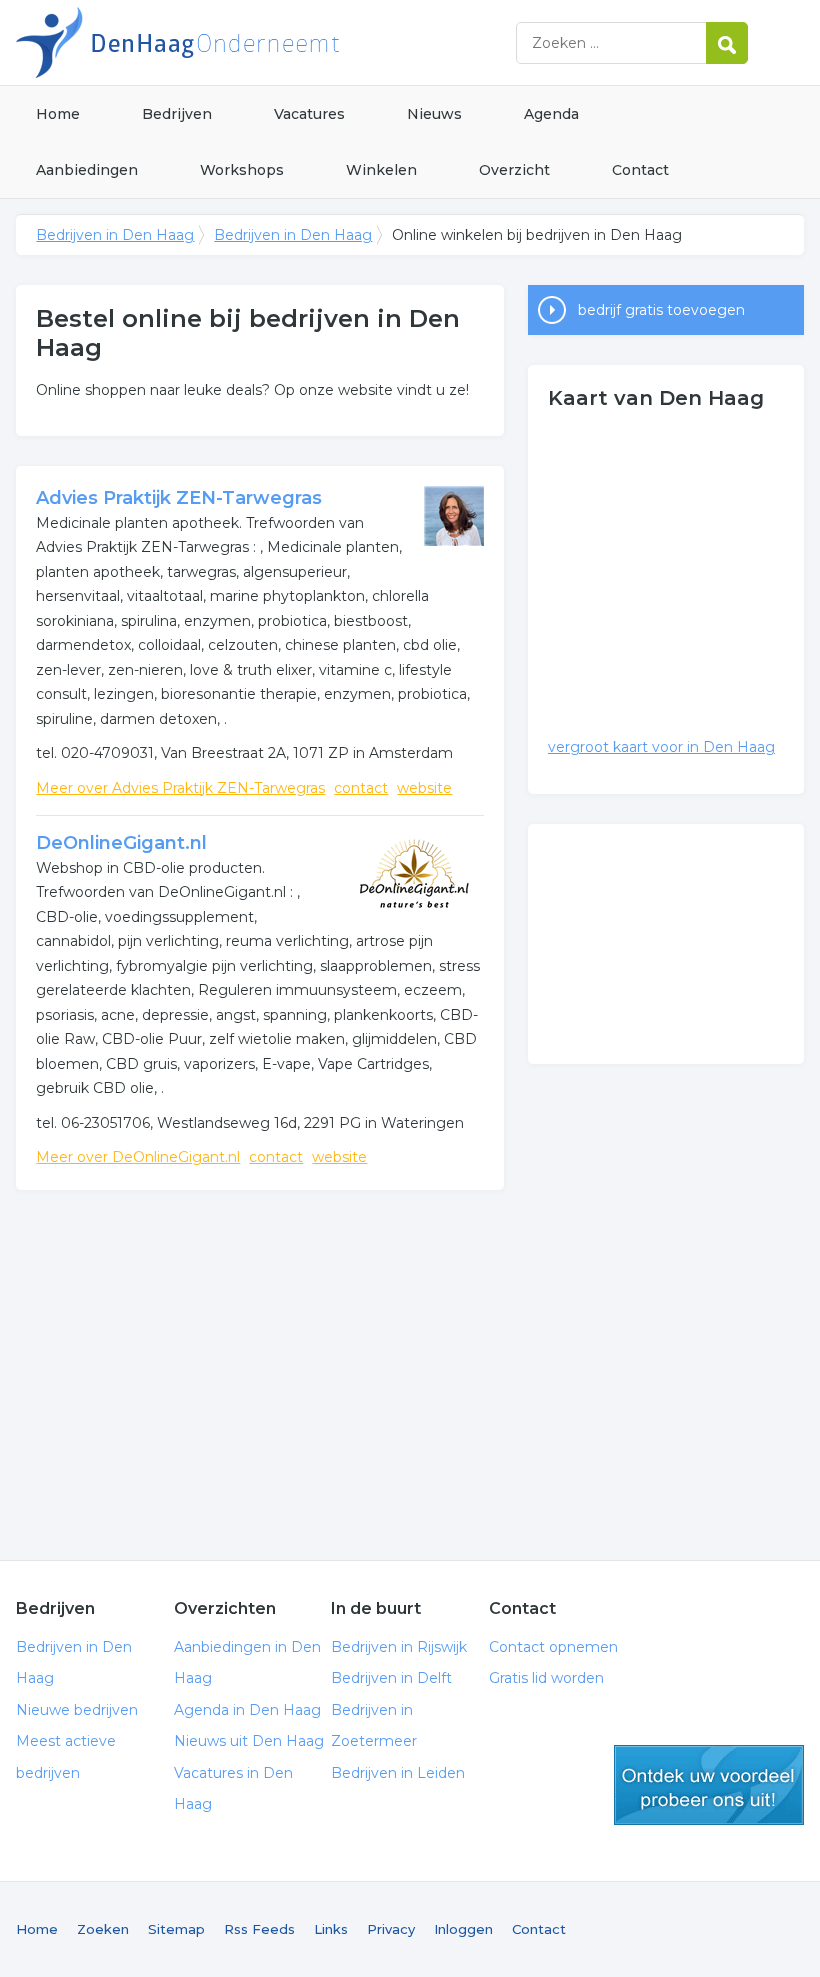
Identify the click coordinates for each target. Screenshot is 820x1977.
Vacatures (309, 114)
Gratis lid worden (546, 1678)
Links (331, 1929)
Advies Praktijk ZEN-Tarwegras (179, 498)
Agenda (551, 114)
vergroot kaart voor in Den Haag (661, 747)
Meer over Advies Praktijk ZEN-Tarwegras (180, 788)
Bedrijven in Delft (391, 1678)
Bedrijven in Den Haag (266, 42)
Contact (640, 170)
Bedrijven (177, 114)
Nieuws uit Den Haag (249, 1741)
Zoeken (103, 1929)
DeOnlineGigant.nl (121, 843)
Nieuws (434, 114)
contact (361, 788)
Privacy (391, 1929)
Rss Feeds (259, 1929)
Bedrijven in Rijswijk (399, 1647)
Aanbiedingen (87, 170)
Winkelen (381, 170)
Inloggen (463, 1929)
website (424, 788)
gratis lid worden (709, 1785)
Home (58, 114)
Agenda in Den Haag (247, 1710)
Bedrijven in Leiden (398, 1773)
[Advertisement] (260, 1360)
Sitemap (176, 1929)
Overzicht (514, 170)
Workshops (242, 170)
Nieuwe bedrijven (77, 1710)
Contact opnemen (553, 1647)
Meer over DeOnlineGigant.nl (138, 1157)
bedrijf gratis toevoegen (661, 310)
